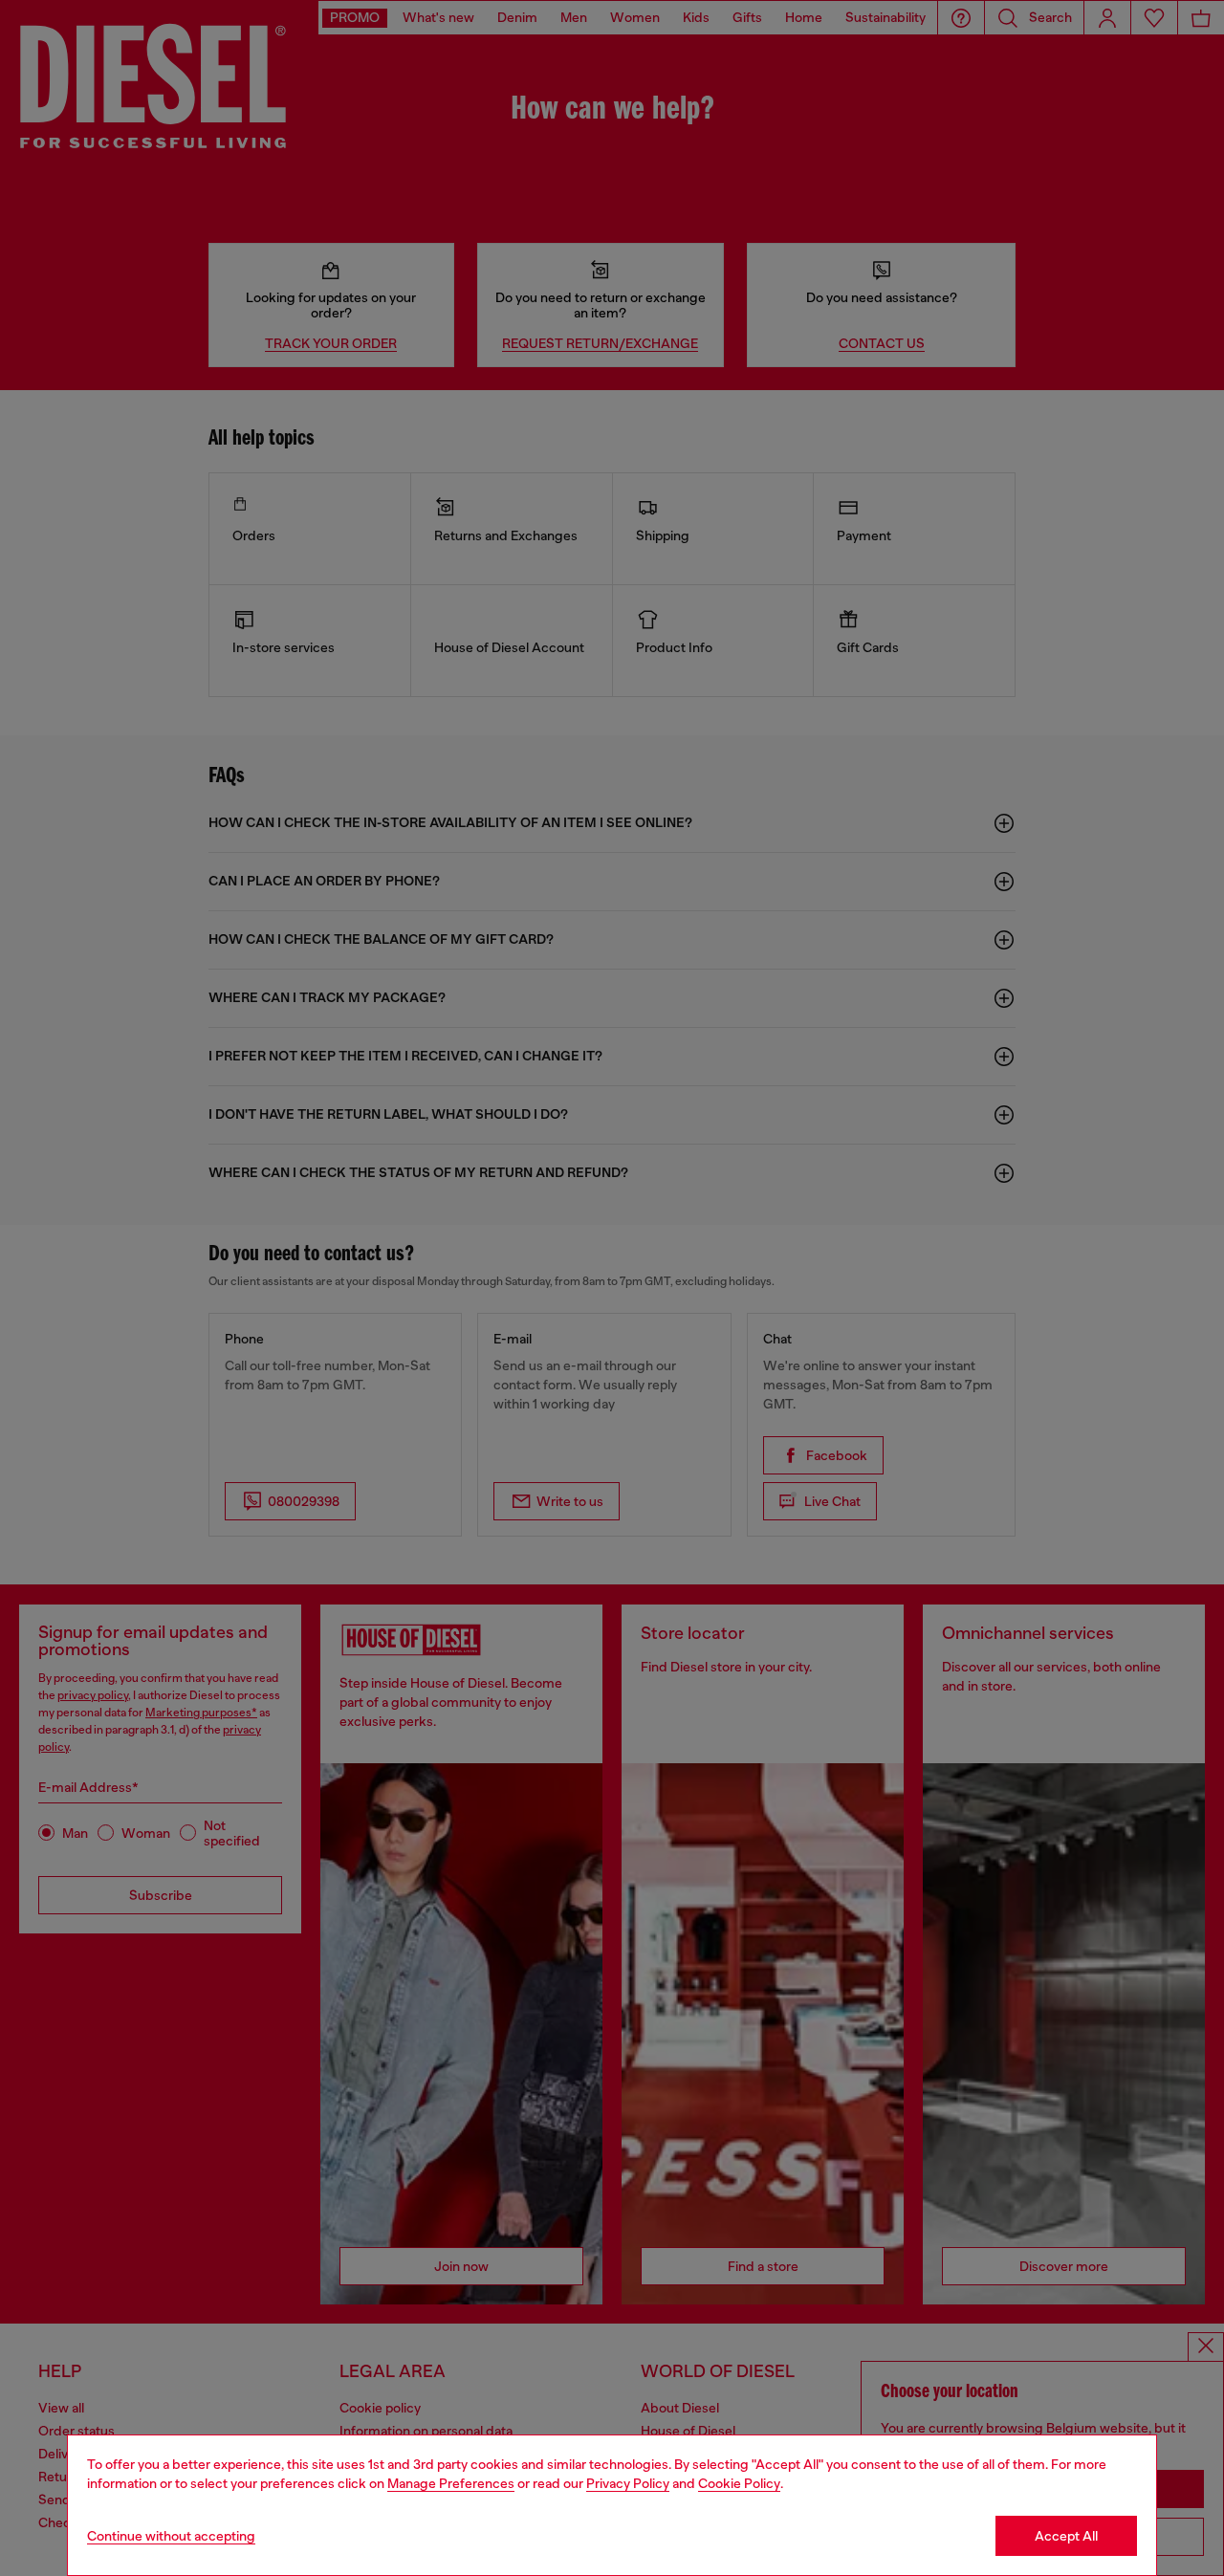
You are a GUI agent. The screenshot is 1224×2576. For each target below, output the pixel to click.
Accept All (1066, 2536)
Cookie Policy (739, 2483)
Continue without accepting (171, 2536)
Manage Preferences (451, 2483)
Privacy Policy (628, 2483)
